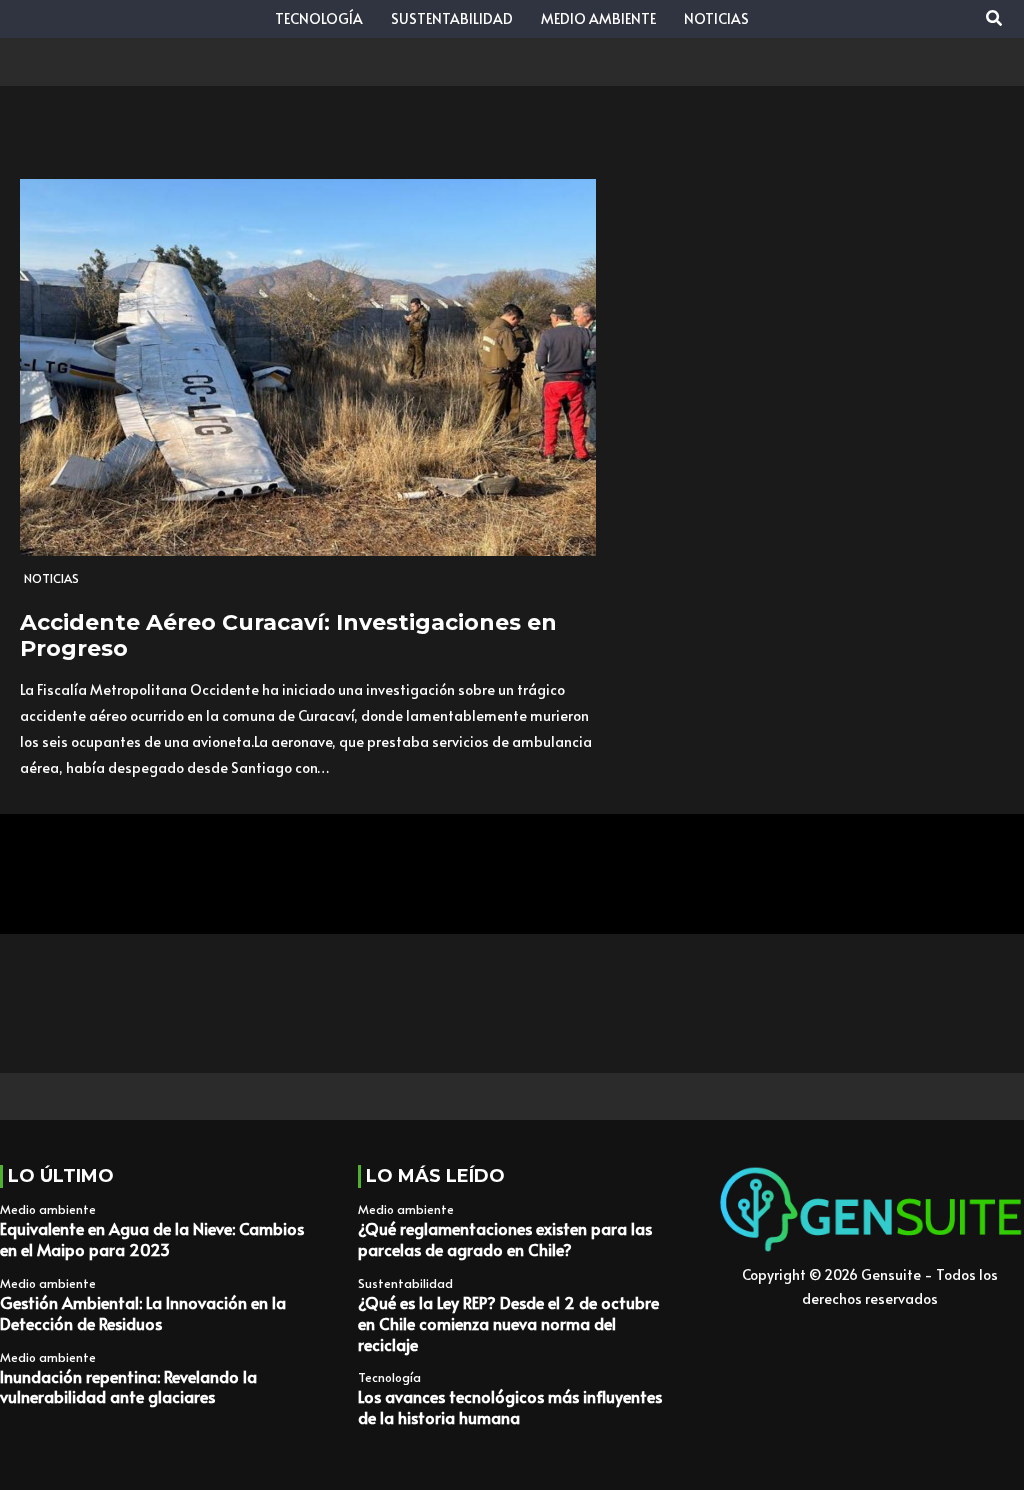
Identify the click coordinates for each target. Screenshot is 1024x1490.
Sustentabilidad (405, 1283)
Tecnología (389, 1377)
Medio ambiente (48, 1209)
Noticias (51, 578)
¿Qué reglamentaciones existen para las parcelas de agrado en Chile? (505, 1238)
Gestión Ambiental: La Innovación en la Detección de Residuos (143, 1312)
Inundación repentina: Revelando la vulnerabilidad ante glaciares (128, 1386)
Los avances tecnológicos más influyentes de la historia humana (510, 1406)
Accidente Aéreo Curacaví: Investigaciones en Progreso (288, 635)
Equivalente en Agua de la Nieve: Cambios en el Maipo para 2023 (152, 1238)
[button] (995, 19)
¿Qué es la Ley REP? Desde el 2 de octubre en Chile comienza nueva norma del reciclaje (508, 1323)
